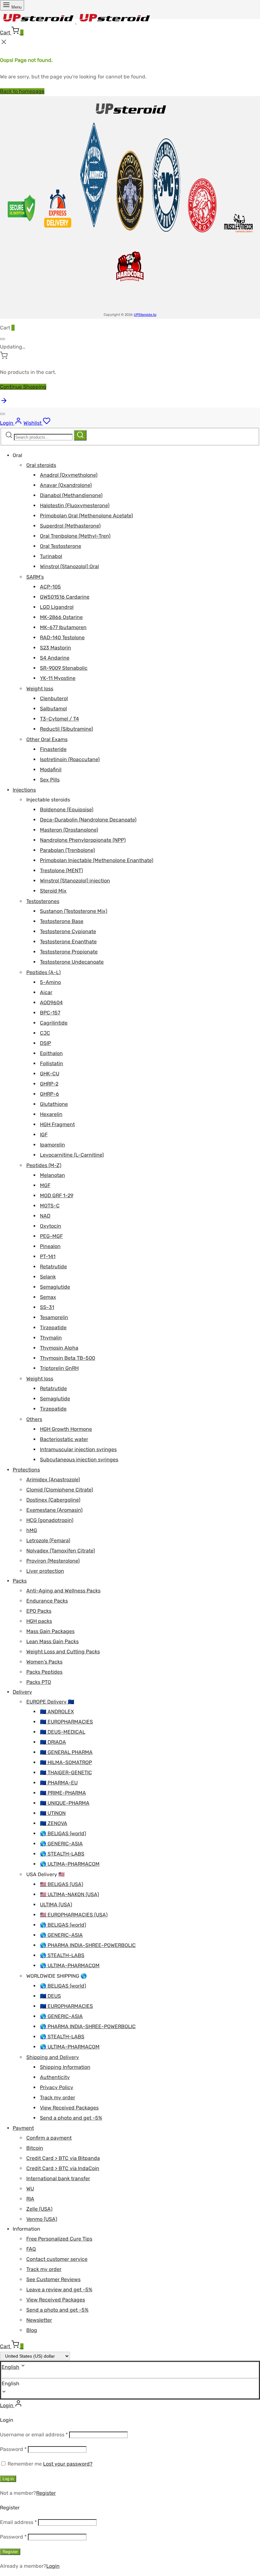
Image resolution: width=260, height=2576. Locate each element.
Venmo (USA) (42, 2219)
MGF (45, 1185)
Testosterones (43, 901)
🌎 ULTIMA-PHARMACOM (70, 1864)
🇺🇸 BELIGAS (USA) (62, 1884)
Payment (23, 2128)
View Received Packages (69, 2108)
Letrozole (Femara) (48, 1540)
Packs (20, 1581)
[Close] (3, 339)
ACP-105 (50, 587)
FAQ (31, 2249)
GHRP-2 (49, 1084)
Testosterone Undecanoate (72, 962)
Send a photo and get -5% (71, 2118)
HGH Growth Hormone (66, 1429)
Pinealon (50, 1246)
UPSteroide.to (145, 315)
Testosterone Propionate (69, 952)
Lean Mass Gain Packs (52, 1641)
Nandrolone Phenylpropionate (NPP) (83, 840)
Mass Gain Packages (50, 1631)
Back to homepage (22, 91)
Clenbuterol (54, 698)
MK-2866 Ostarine (61, 617)
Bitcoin (35, 2148)
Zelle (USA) (39, 2209)
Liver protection (45, 1571)
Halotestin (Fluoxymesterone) (75, 505)
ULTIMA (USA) (56, 1905)
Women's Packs (44, 1662)
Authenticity (55, 2077)
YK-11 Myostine (58, 678)
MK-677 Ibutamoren (63, 627)
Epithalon (51, 1053)
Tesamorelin (54, 1317)
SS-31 (47, 1307)
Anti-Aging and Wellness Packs (63, 1591)
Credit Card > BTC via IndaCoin (63, 2168)
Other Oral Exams (47, 739)
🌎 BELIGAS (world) (63, 1833)
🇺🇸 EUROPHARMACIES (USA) (74, 1915)
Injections (24, 790)
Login (53, 2566)
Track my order (58, 2098)
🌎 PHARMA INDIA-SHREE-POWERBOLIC (88, 1945)
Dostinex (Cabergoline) (53, 1500)
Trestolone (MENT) (61, 870)
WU (30, 2189)
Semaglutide (55, 1287)
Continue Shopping (23, 387)
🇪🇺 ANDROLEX (57, 1712)
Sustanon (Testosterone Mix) (74, 911)
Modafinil (51, 770)
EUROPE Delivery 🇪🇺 (50, 1702)
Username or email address (34, 2435)
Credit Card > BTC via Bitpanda (63, 2158)
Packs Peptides (44, 1672)
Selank (48, 1277)
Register (46, 2493)
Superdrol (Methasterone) (70, 526)
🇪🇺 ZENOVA (54, 1823)
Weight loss (40, 689)
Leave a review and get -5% (59, 2290)
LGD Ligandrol (57, 607)
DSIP (45, 1043)
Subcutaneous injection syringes (79, 1460)
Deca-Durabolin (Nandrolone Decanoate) (88, 820)
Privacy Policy (57, 2087)
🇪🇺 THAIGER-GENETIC (66, 1773)
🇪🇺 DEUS (50, 1996)
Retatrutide (53, 1267)
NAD (45, 1216)
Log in (8, 2479)
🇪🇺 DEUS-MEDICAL (63, 1732)
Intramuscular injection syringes (78, 1449)
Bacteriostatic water (64, 1439)
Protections (26, 1470)
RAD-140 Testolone (62, 637)
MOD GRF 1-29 (57, 1195)
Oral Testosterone (61, 546)
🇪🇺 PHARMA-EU (59, 1783)
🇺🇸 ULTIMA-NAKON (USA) (69, 1894)
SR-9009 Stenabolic (64, 668)
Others (34, 1419)
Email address (18, 2522)
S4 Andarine (55, 658)
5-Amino (50, 982)
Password (13, 2449)
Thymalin (51, 1338)
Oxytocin (51, 1226)
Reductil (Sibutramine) (66, 729)
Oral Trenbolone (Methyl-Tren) (75, 536)
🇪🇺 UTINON (53, 1813)
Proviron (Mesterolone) (53, 1561)
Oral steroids (41, 465)
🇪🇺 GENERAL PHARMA (66, 1752)
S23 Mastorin (55, 648)
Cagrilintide (54, 1023)
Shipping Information (65, 2067)
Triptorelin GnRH (59, 1368)
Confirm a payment (49, 2138)
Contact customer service (57, 2259)
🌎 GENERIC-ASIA (61, 1844)
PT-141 (48, 1256)
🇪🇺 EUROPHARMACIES (66, 1722)
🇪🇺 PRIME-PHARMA (63, 1793)
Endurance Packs (47, 1601)
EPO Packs (39, 1611)
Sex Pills (50, 780)
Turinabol (51, 556)
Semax (48, 1297)
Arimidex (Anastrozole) (53, 1480)
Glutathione (54, 1104)
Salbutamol (53, 709)
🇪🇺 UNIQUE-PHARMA (65, 1803)
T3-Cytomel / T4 (59, 719)
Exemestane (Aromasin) (54, 1510)
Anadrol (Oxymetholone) (69, 475)
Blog (32, 2330)
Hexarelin (51, 1114)
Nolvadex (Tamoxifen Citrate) (61, 1551)
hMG (32, 1530)
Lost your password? (68, 2464)
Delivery (22, 1692)
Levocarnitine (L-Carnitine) (72, 1155)
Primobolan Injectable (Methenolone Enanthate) (97, 860)
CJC (45, 1033)
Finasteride (53, 749)
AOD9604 (51, 1003)
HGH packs (39, 1621)
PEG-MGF (51, 1236)
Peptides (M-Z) (44, 1165)
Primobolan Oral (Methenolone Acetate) (86, 516)
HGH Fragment (57, 1124)
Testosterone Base (62, 921)
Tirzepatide (53, 1328)
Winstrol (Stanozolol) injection (75, 881)
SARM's (35, 577)
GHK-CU (50, 1074)
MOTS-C (50, 1206)
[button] (130, 2384)
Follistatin (52, 1063)
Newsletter (39, 2320)
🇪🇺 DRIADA (53, 1742)
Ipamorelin (52, 1145)
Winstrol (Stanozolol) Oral (69, 566)
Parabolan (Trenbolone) (67, 850)
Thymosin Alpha (59, 1348)
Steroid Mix (53, 891)
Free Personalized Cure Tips (59, 2239)
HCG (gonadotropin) (50, 1520)
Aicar (46, 992)
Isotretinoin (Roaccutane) (70, 759)
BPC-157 (50, 1013)
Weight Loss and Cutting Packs (63, 1652)
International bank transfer (58, 2178)
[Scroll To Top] (4, 403)
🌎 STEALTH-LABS (62, 1854)
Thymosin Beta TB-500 (68, 1358)
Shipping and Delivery (53, 2057)
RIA (30, 2199)
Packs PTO (39, 1682)
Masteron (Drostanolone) (69, 830)
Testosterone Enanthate (68, 942)
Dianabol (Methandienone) (71, 495)
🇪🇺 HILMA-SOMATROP (66, 1762)
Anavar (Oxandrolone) (66, 485)
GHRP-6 (49, 1094)
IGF (44, 1135)
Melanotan (52, 1175)
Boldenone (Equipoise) (67, 810)
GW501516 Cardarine (65, 597)
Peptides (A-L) (43, 972)
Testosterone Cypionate (68, 931)
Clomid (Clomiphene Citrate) (60, 1490)
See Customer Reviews (53, 2279)
